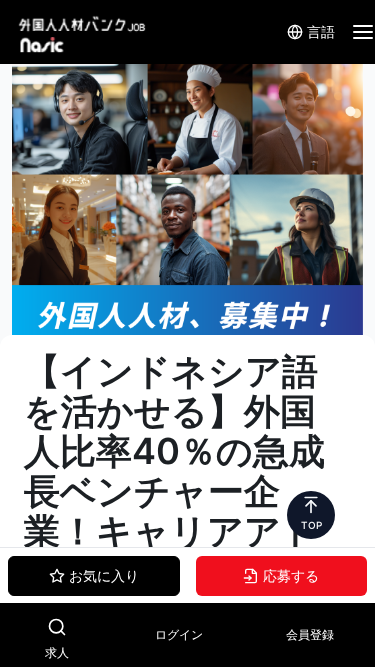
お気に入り (104, 575)
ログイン (179, 634)
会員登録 (310, 634)
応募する (291, 575)
